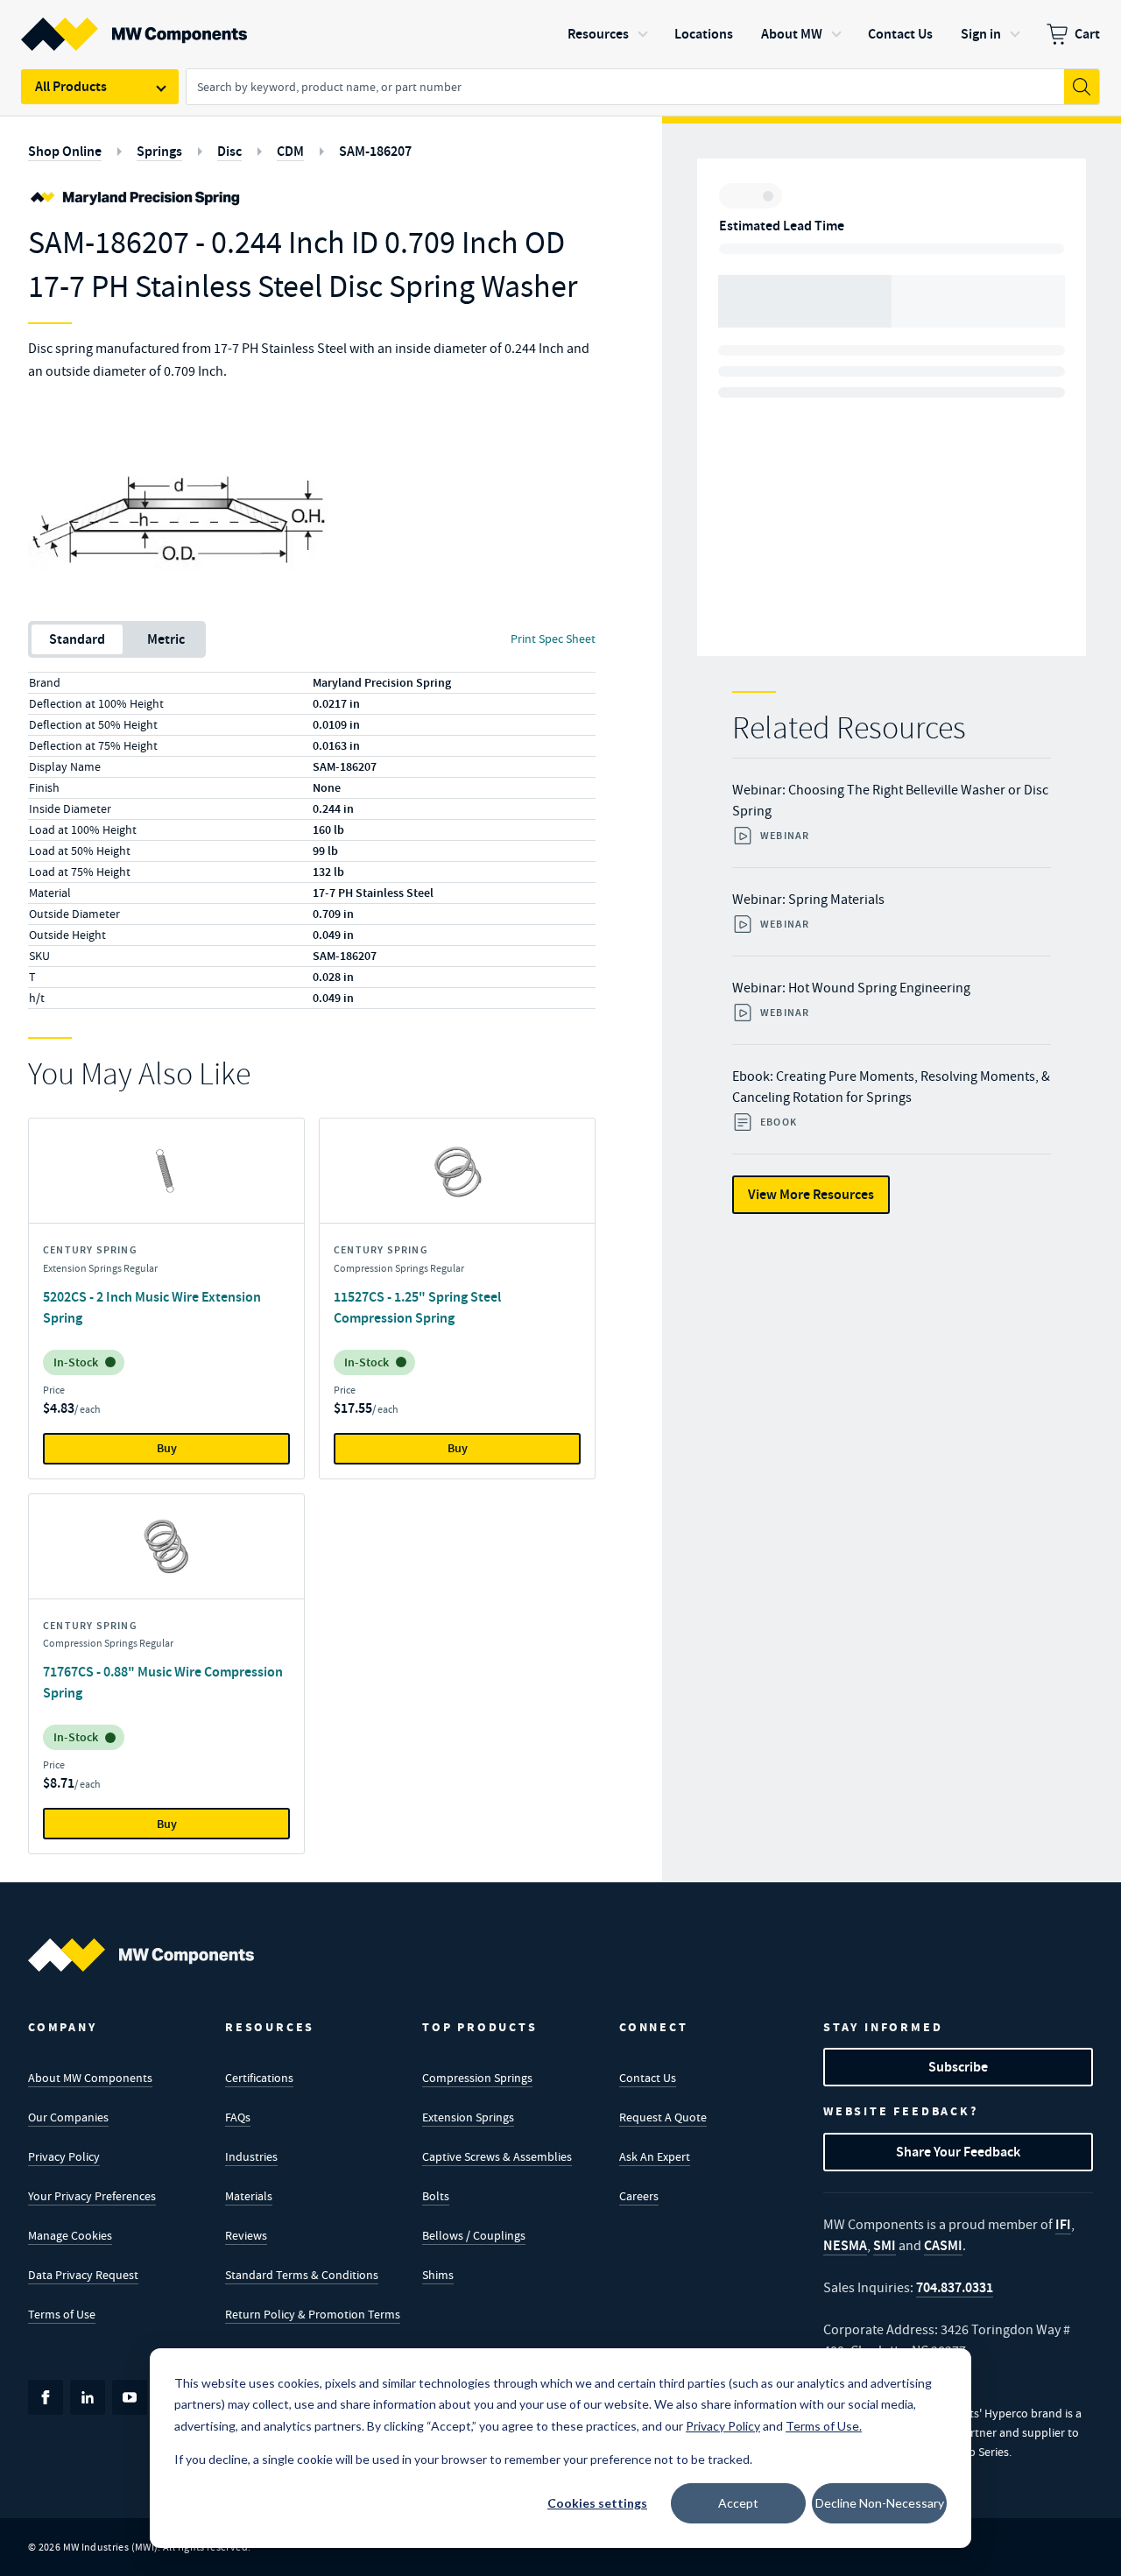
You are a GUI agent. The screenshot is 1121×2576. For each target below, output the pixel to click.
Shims (438, 2275)
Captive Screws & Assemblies (497, 2156)
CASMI (943, 2245)
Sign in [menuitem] (981, 34)
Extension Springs (468, 2117)
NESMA (845, 2245)
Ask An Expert (655, 2156)
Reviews (246, 2235)
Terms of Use (62, 2314)
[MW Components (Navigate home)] (141, 1955)
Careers (639, 2196)
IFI (1063, 2224)
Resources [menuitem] (598, 34)
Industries (251, 2156)
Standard (77, 639)
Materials (249, 2196)
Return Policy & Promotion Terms (313, 2314)
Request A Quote (663, 2117)
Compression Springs (477, 2078)
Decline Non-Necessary (880, 2503)
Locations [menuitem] (704, 34)
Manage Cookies (70, 2235)
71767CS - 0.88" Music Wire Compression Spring (163, 1682)
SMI (885, 2245)
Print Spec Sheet (553, 639)
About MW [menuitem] (792, 34)
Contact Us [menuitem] (900, 34)
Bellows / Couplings (474, 2235)
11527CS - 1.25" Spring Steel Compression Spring (417, 1307)
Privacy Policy (64, 2156)
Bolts (436, 2196)
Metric (166, 639)
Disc (229, 151)
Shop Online (65, 151)
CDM (290, 151)
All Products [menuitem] (71, 86)
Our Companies (68, 2117)
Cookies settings (597, 2503)
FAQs (238, 2117)
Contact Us (648, 2078)
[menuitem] (1073, 34)
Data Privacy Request (83, 2275)
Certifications (259, 2078)
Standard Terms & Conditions (302, 2275)
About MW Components (90, 2078)
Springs (159, 151)
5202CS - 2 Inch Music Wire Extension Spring (152, 1307)
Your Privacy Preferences (92, 2196)
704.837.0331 (955, 2287)
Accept (738, 2503)
